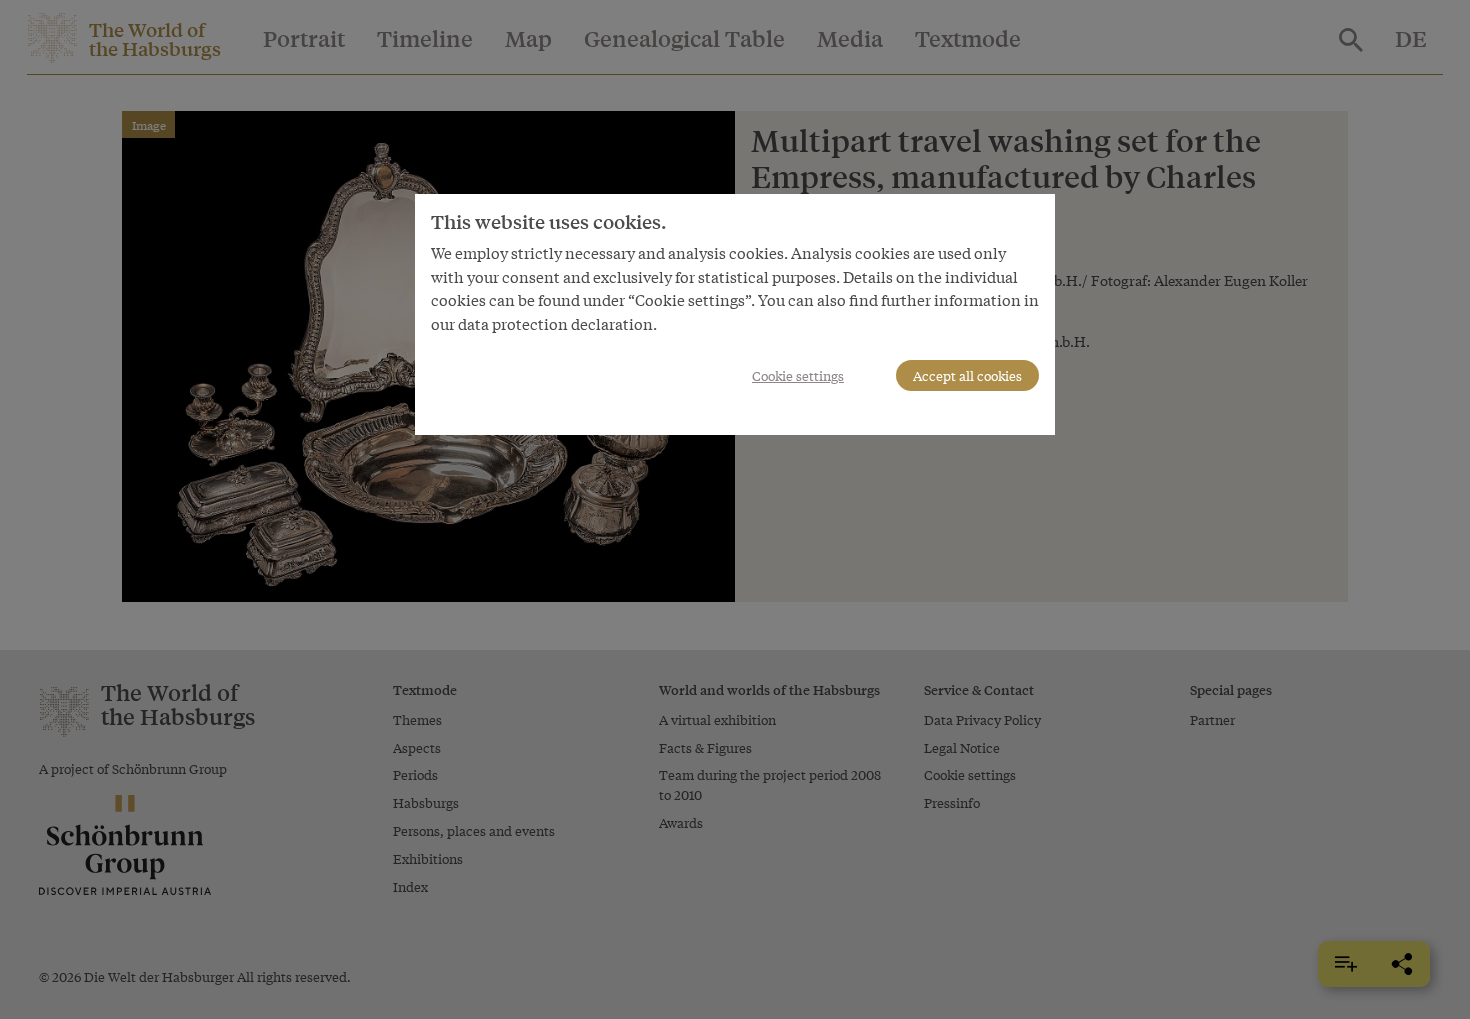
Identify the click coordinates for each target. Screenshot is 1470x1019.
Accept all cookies (967, 375)
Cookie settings (798, 375)
